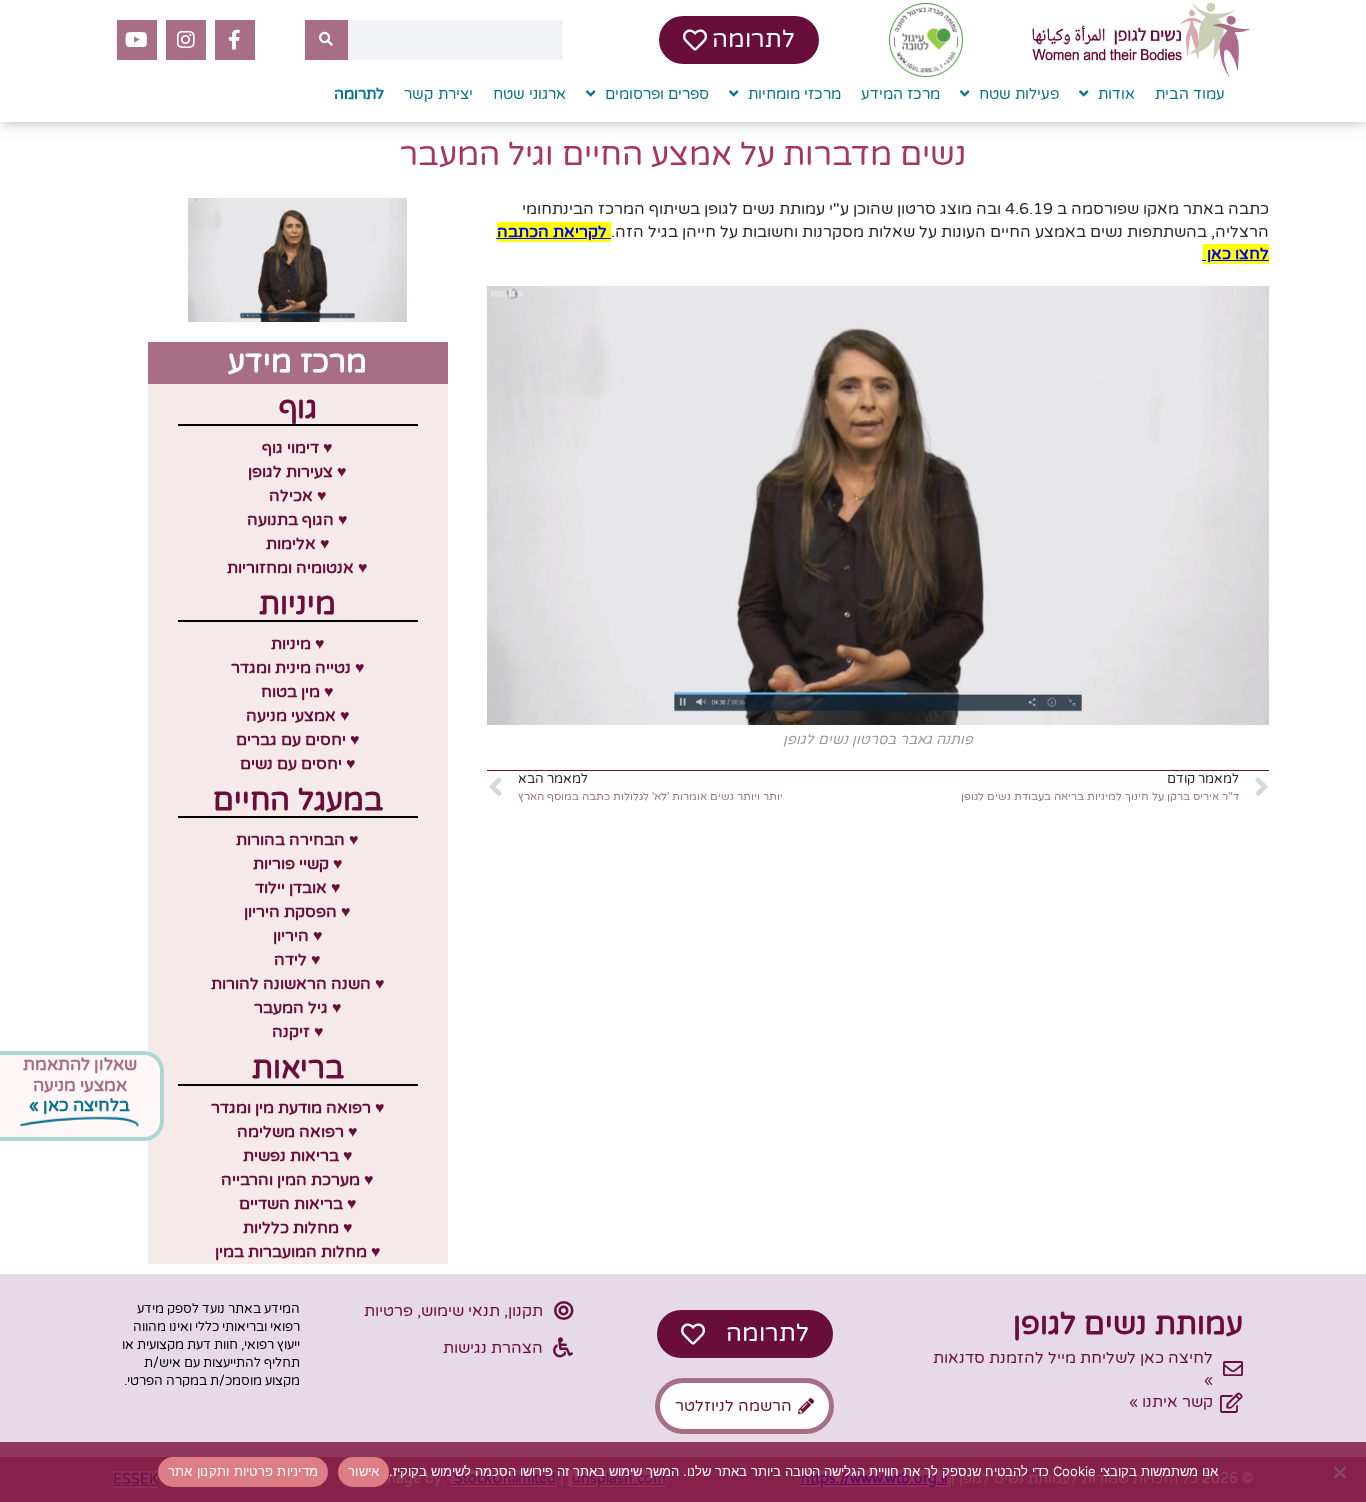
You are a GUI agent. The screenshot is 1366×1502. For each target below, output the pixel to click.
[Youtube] (137, 40)
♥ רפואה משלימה (297, 1132)
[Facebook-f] (235, 40)
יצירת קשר (438, 94)
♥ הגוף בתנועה (297, 520)
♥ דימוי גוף (297, 448)
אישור (363, 1471)
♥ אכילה (298, 496)
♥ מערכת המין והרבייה (297, 1180)
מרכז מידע (297, 362)
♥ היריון (298, 936)
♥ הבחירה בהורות (297, 840)
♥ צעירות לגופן (297, 472)
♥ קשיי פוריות (298, 864)
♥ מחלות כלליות (298, 1228)
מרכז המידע (900, 94)
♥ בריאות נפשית (298, 1156)
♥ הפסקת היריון (297, 912)
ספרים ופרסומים (657, 94)
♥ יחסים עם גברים (298, 740)
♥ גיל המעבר (298, 1008)
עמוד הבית (1190, 94)
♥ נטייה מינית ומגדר (298, 668)
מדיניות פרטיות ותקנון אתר (243, 1471)
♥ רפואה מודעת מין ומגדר (298, 1108)
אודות (1116, 94)
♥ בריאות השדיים (298, 1204)
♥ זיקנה (298, 1032)
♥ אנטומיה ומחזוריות (297, 568)
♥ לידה (297, 960)
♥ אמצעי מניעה (298, 716)
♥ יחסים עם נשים (298, 764)
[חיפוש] (326, 40)
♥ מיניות (298, 644)
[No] (1341, 1472)
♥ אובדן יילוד (298, 888)
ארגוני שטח (529, 94)
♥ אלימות (298, 544)
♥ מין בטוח (297, 692)
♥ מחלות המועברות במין (298, 1252)
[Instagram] (186, 40)
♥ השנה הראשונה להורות (298, 984)
